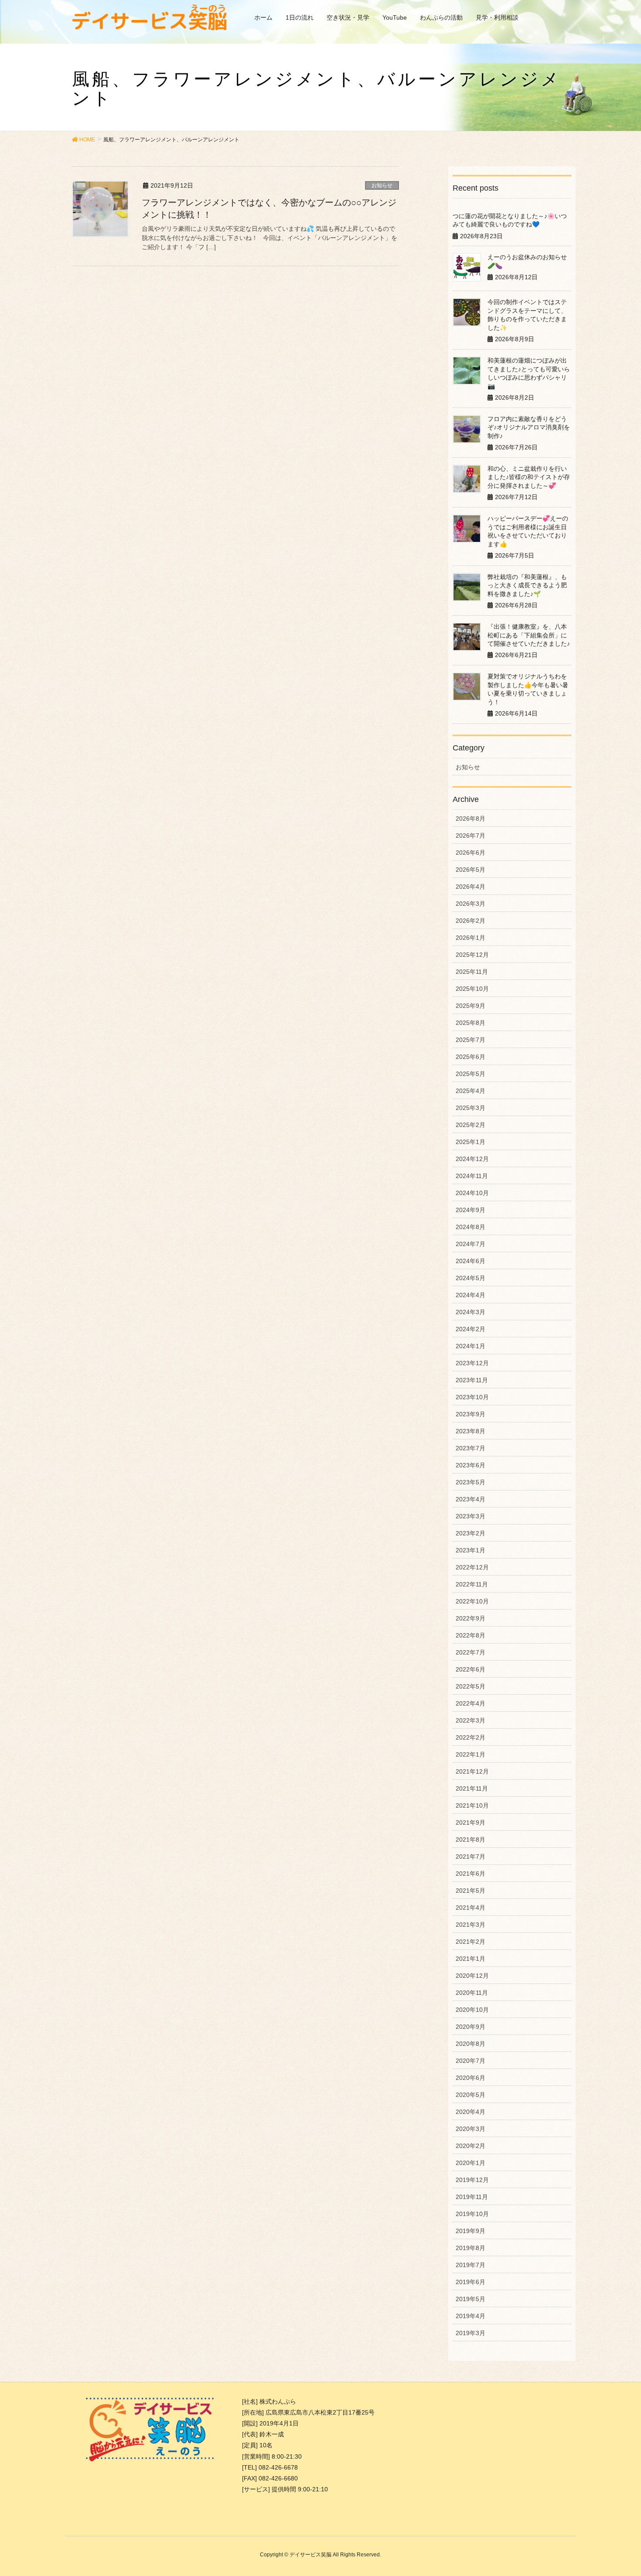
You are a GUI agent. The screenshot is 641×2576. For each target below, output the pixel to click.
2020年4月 (471, 2112)
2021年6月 (471, 1874)
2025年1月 (471, 1142)
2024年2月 (471, 1329)
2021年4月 (471, 1908)
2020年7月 (471, 2061)
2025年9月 (471, 1006)
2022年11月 (472, 1584)
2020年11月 (472, 1993)
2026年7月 (471, 836)
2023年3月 (471, 1516)
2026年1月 (471, 938)
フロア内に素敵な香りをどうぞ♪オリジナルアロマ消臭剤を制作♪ (529, 427)
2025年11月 (472, 972)
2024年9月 (471, 1210)
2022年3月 (471, 1720)
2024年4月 (471, 1295)
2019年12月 (472, 2180)
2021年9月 (471, 1822)
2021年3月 (471, 1925)
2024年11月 (472, 1176)
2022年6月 (471, 1669)
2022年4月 (471, 1703)
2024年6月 (471, 1261)
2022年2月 (471, 1737)
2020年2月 (471, 2146)
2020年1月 (471, 2163)
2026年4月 (471, 887)
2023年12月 (472, 1363)
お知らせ (382, 185)
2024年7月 (471, 1244)
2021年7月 (471, 1857)
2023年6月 (471, 1465)
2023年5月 (471, 1482)
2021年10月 (472, 1805)
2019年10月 (472, 2214)
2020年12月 (472, 1976)
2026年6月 (471, 853)
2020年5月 (471, 2095)
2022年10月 (472, 1601)
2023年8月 (471, 1431)
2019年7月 (471, 2265)
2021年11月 (472, 1788)
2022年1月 (471, 1754)
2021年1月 (471, 1959)
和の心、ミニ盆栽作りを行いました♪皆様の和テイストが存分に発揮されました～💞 (529, 477)
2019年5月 (471, 2299)
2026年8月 (471, 819)
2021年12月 (472, 1771)
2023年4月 (471, 1499)
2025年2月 (471, 1125)
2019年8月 (471, 2248)
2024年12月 (472, 1159)
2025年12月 (472, 955)
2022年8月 (471, 1635)
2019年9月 (471, 2231)
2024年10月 (472, 1193)
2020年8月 (471, 2044)
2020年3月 (471, 2129)
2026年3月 (471, 904)
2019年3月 (471, 2333)
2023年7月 (471, 1448)
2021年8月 (471, 1840)
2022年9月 (471, 1618)
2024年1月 (471, 1346)
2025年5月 (471, 1074)
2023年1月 (471, 1550)
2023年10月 (472, 1397)
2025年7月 (471, 1040)
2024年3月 (471, 1312)
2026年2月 (471, 921)
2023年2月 (471, 1533)
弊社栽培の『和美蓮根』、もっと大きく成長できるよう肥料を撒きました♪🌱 (527, 585)
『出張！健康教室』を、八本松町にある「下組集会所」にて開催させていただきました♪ (529, 635)
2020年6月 (471, 2078)
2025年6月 (471, 1057)
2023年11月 (472, 1380)
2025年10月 (472, 989)
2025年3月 (471, 1108)
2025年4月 (471, 1091)
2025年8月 (471, 1023)
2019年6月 (471, 2282)
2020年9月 (471, 2027)
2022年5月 (471, 1686)
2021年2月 (471, 1942)
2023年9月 (471, 1414)
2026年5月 (471, 870)
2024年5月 (471, 1278)
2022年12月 (472, 1567)
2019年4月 (471, 2316)
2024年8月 (471, 1227)
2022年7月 (471, 1652)
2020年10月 (472, 2010)
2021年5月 (471, 1891)
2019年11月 (472, 2197)
